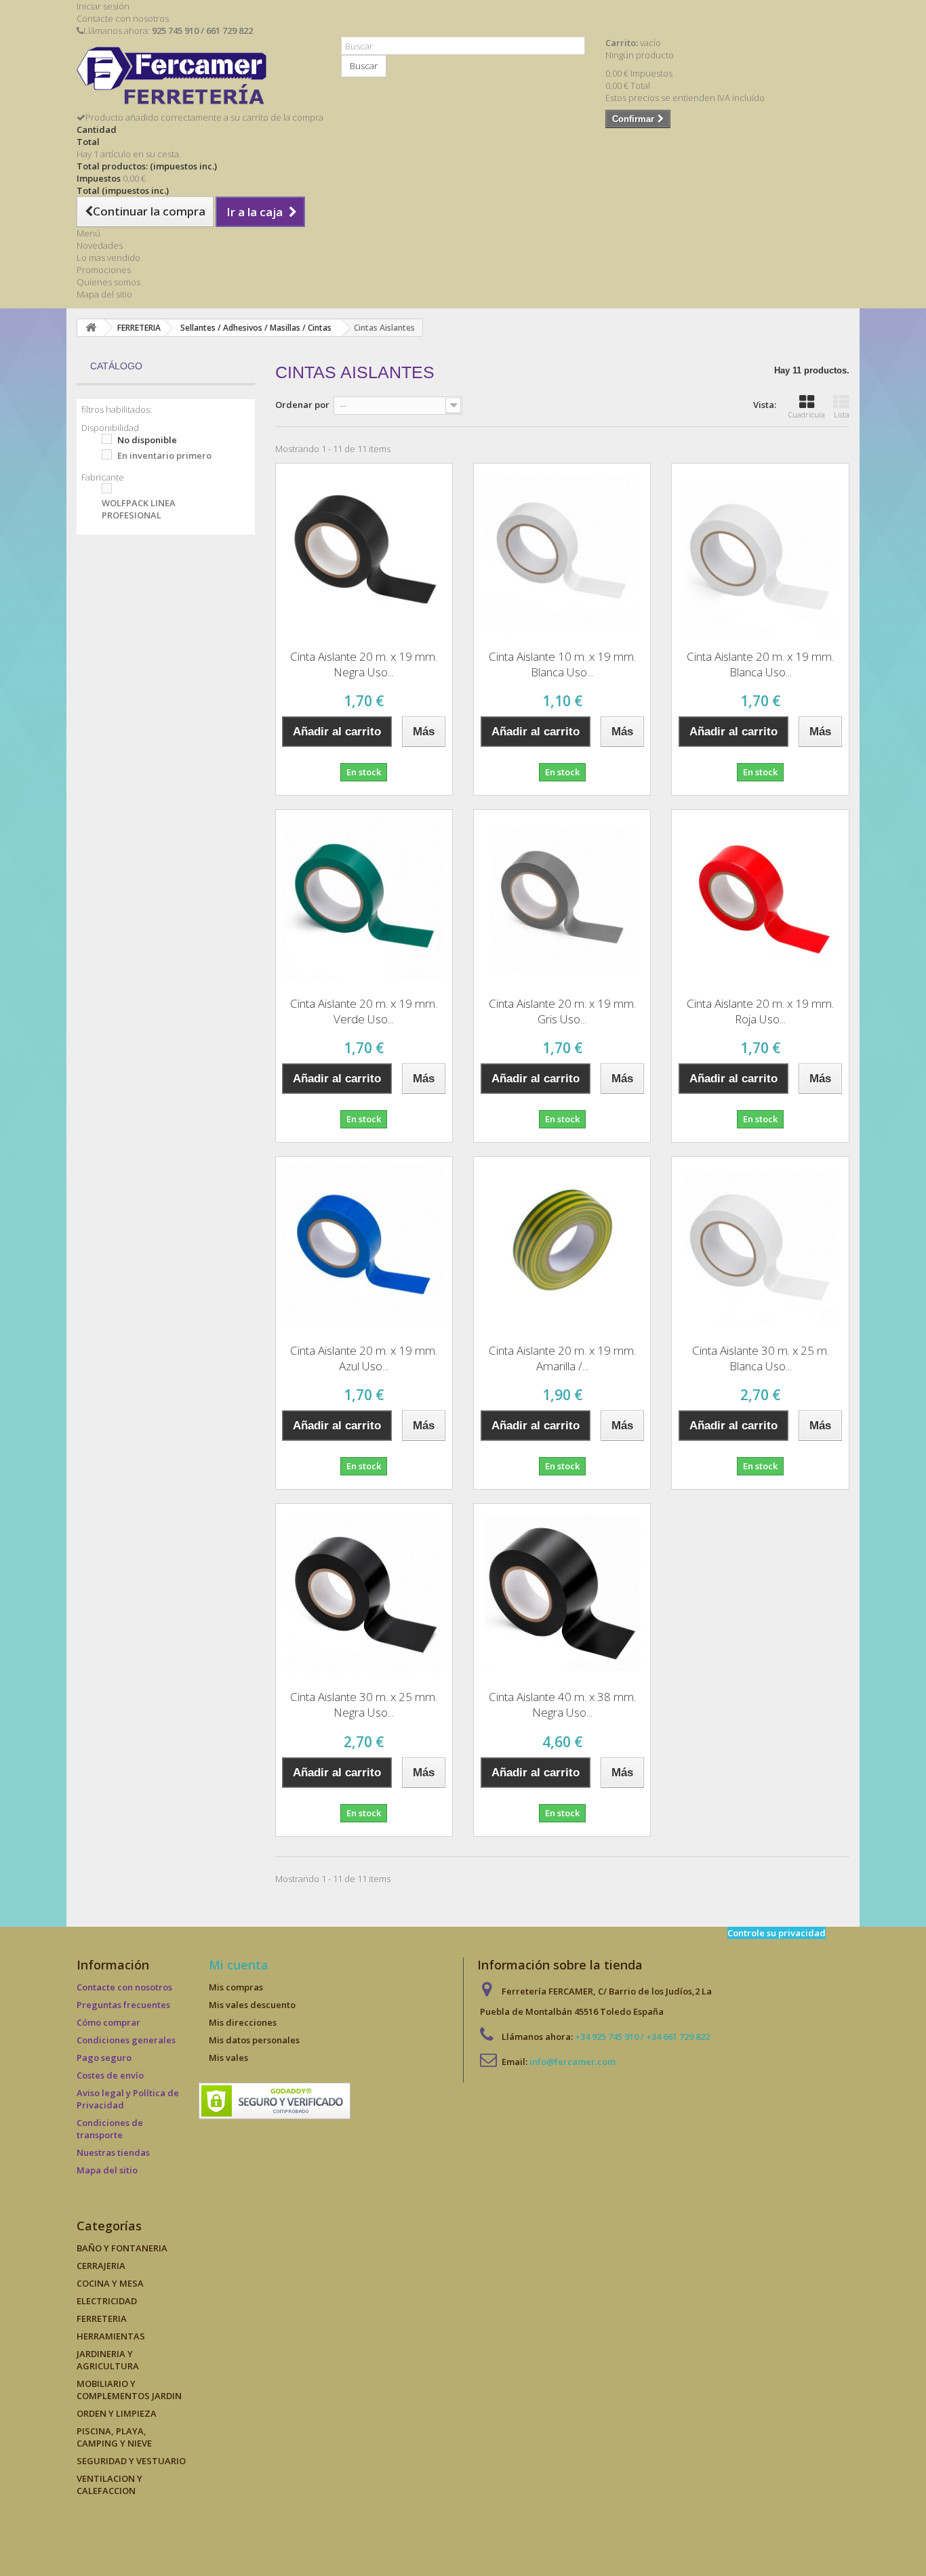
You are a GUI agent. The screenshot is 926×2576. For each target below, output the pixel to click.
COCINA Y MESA (110, 2283)
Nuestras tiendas (113, 2152)
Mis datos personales (254, 2040)
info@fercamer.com (572, 2062)
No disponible (147, 440)
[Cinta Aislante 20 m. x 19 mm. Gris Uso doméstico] (562, 898)
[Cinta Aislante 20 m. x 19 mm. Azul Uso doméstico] (364, 1245)
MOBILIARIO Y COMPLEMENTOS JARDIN (129, 2390)
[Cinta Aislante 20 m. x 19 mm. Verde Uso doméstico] (364, 898)
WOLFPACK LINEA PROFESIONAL (139, 509)
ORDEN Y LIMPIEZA (117, 2413)
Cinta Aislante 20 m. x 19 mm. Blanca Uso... (760, 664)
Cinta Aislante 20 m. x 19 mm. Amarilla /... (562, 1358)
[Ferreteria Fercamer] (199, 79)
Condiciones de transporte (110, 2129)
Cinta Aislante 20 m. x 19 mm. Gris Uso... (562, 1011)
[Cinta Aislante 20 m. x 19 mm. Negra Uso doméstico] (364, 552)
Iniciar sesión (103, 6)
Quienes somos (108, 282)
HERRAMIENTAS (111, 2336)
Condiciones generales (126, 2040)
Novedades (100, 245)
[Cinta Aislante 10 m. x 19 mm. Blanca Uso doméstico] (562, 552)
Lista (842, 414)
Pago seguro (104, 2058)
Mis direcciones (243, 2022)
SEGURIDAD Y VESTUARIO (131, 2461)
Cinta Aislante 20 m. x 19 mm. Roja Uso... (760, 1011)
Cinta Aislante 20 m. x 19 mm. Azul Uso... (364, 1358)
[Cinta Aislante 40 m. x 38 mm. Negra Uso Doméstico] (562, 1592)
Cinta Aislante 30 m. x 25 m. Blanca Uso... (761, 1358)
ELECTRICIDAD (107, 2301)
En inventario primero (164, 455)
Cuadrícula (807, 414)
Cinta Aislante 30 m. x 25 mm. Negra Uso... (364, 1704)
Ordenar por (302, 405)
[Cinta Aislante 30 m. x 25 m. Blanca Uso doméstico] (760, 1245)
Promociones (104, 270)
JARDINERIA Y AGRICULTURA (108, 2360)
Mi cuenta (239, 1965)
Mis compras (236, 1987)
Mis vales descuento (252, 2005)
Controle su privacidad (777, 1933)
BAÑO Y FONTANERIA (122, 2248)
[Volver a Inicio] (91, 328)
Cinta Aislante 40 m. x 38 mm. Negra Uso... (562, 1704)
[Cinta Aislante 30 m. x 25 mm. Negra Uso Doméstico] (364, 1592)
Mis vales (228, 2058)
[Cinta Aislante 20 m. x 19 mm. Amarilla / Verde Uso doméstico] (562, 1245)
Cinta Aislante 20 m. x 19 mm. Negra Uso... (364, 664)
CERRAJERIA (101, 2266)
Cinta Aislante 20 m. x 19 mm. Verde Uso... (364, 1011)
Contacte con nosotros (123, 18)
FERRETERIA (102, 2318)
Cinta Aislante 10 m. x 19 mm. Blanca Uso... (562, 664)
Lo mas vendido (108, 258)
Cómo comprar (108, 2022)
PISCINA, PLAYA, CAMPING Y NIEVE (114, 2437)
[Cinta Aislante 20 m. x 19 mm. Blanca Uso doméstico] (760, 552)
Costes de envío (110, 2075)
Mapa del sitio (104, 294)
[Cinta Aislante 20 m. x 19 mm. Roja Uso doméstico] (760, 898)
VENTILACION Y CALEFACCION (109, 2485)
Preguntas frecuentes (123, 2005)
